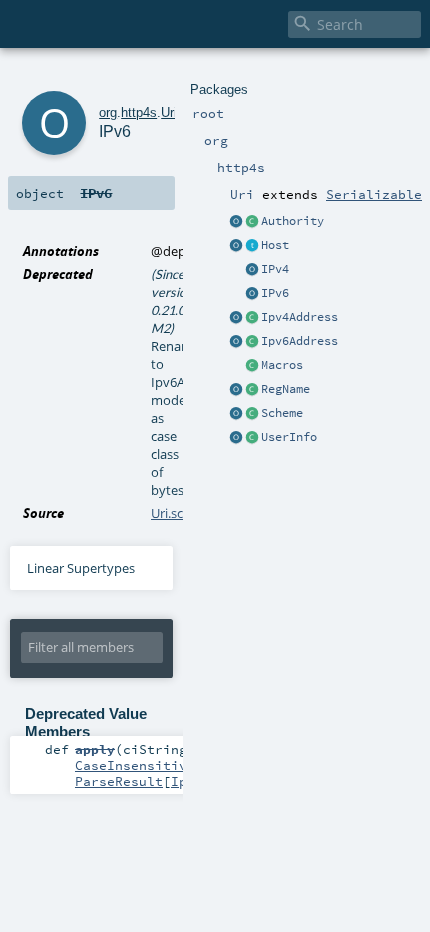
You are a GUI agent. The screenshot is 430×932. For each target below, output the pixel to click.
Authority (292, 221)
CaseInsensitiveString (159, 765)
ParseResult (119, 781)
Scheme (282, 413)
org (108, 112)
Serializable (374, 194)
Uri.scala (175, 513)
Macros (282, 365)
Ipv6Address (299, 341)
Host (275, 245)
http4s (139, 112)
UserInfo (289, 437)
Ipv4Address (299, 317)
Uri (169, 112)
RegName (285, 389)
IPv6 (275, 293)
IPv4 (275, 269)
